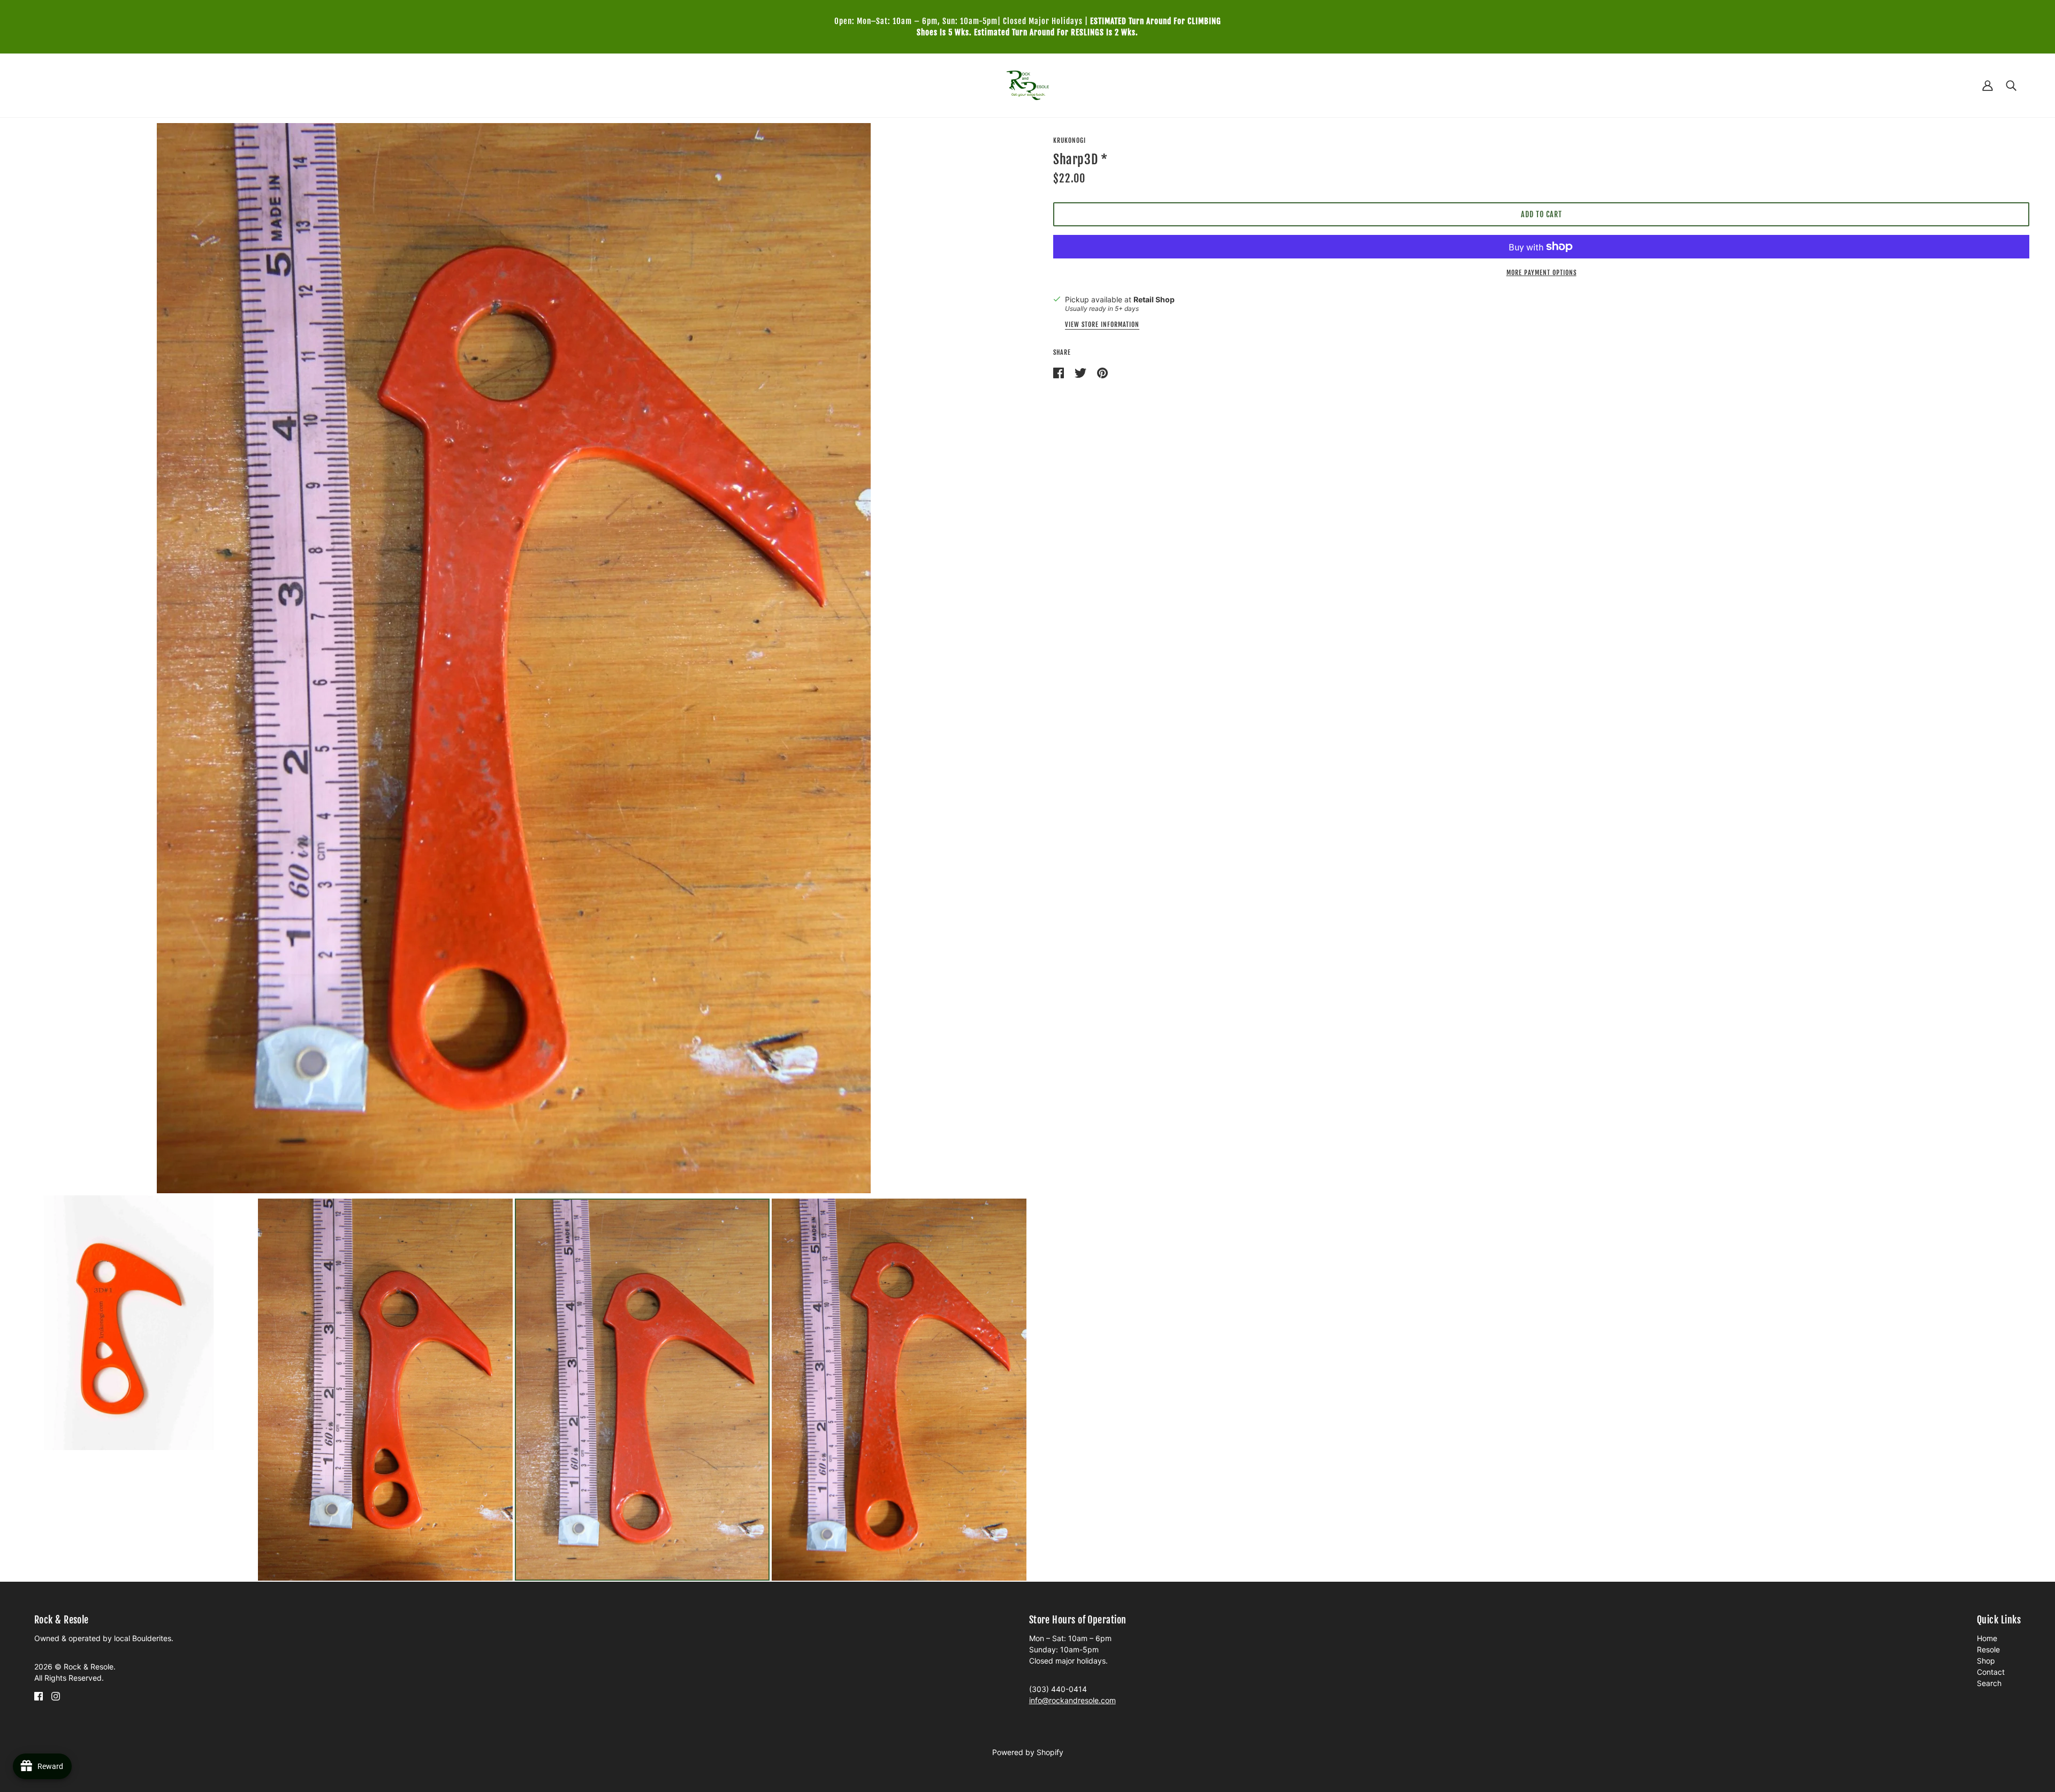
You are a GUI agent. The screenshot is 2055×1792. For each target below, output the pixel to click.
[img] (39, 1695)
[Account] (1988, 85)
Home (1987, 1638)
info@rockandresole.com (1072, 1700)
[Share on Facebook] (1060, 372)
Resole (1988, 1649)
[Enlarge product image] (514, 658)
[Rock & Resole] (1028, 84)
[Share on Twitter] (1082, 372)
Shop (1986, 1661)
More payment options (1542, 273)
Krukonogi (1070, 140)
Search (1989, 1683)
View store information (1102, 325)
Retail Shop (1154, 299)
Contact (1991, 1672)
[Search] (2011, 85)
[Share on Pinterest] (1102, 372)
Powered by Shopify (1028, 1752)
